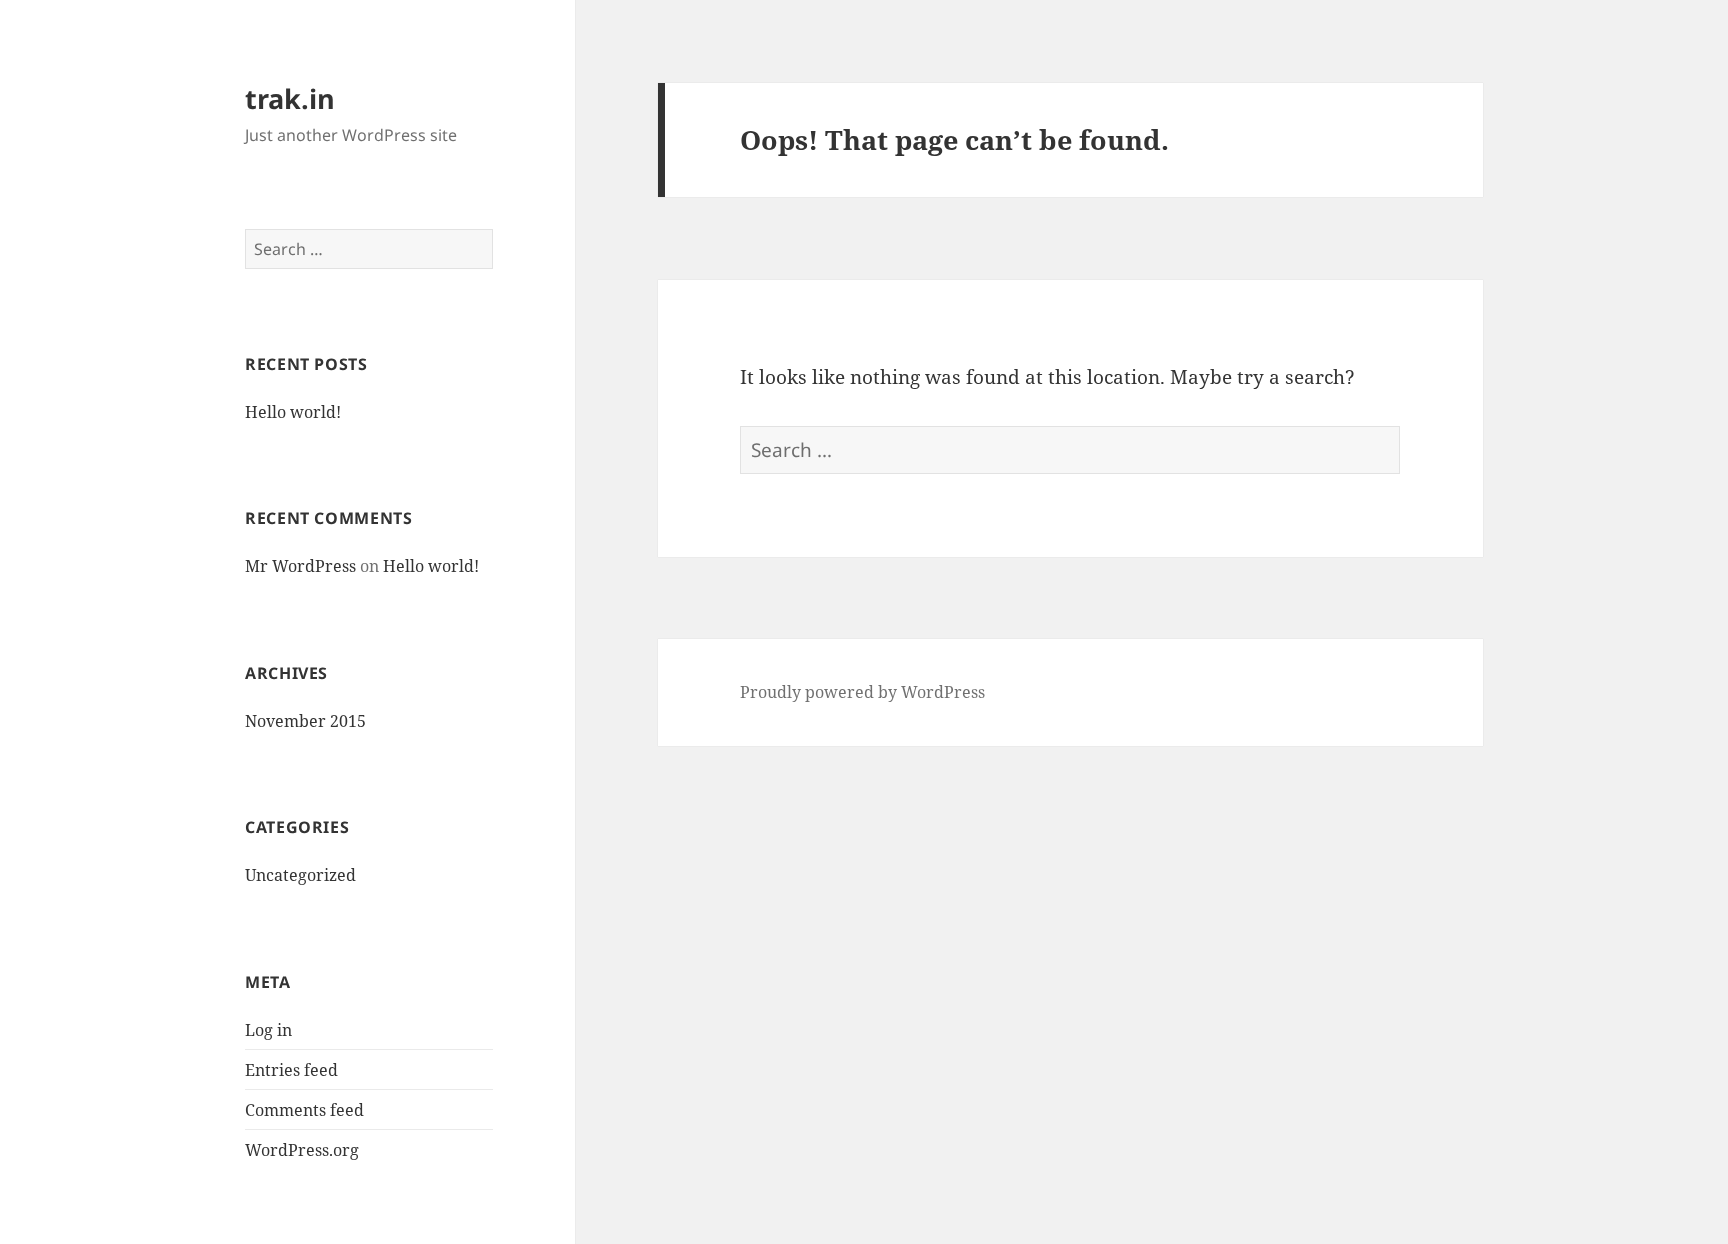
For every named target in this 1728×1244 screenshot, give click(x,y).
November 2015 (305, 721)
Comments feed (304, 1110)
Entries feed (291, 1070)
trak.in (290, 98)
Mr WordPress (300, 566)
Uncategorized (300, 875)
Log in (268, 1030)
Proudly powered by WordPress (862, 692)
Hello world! (293, 412)
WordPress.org (302, 1150)
